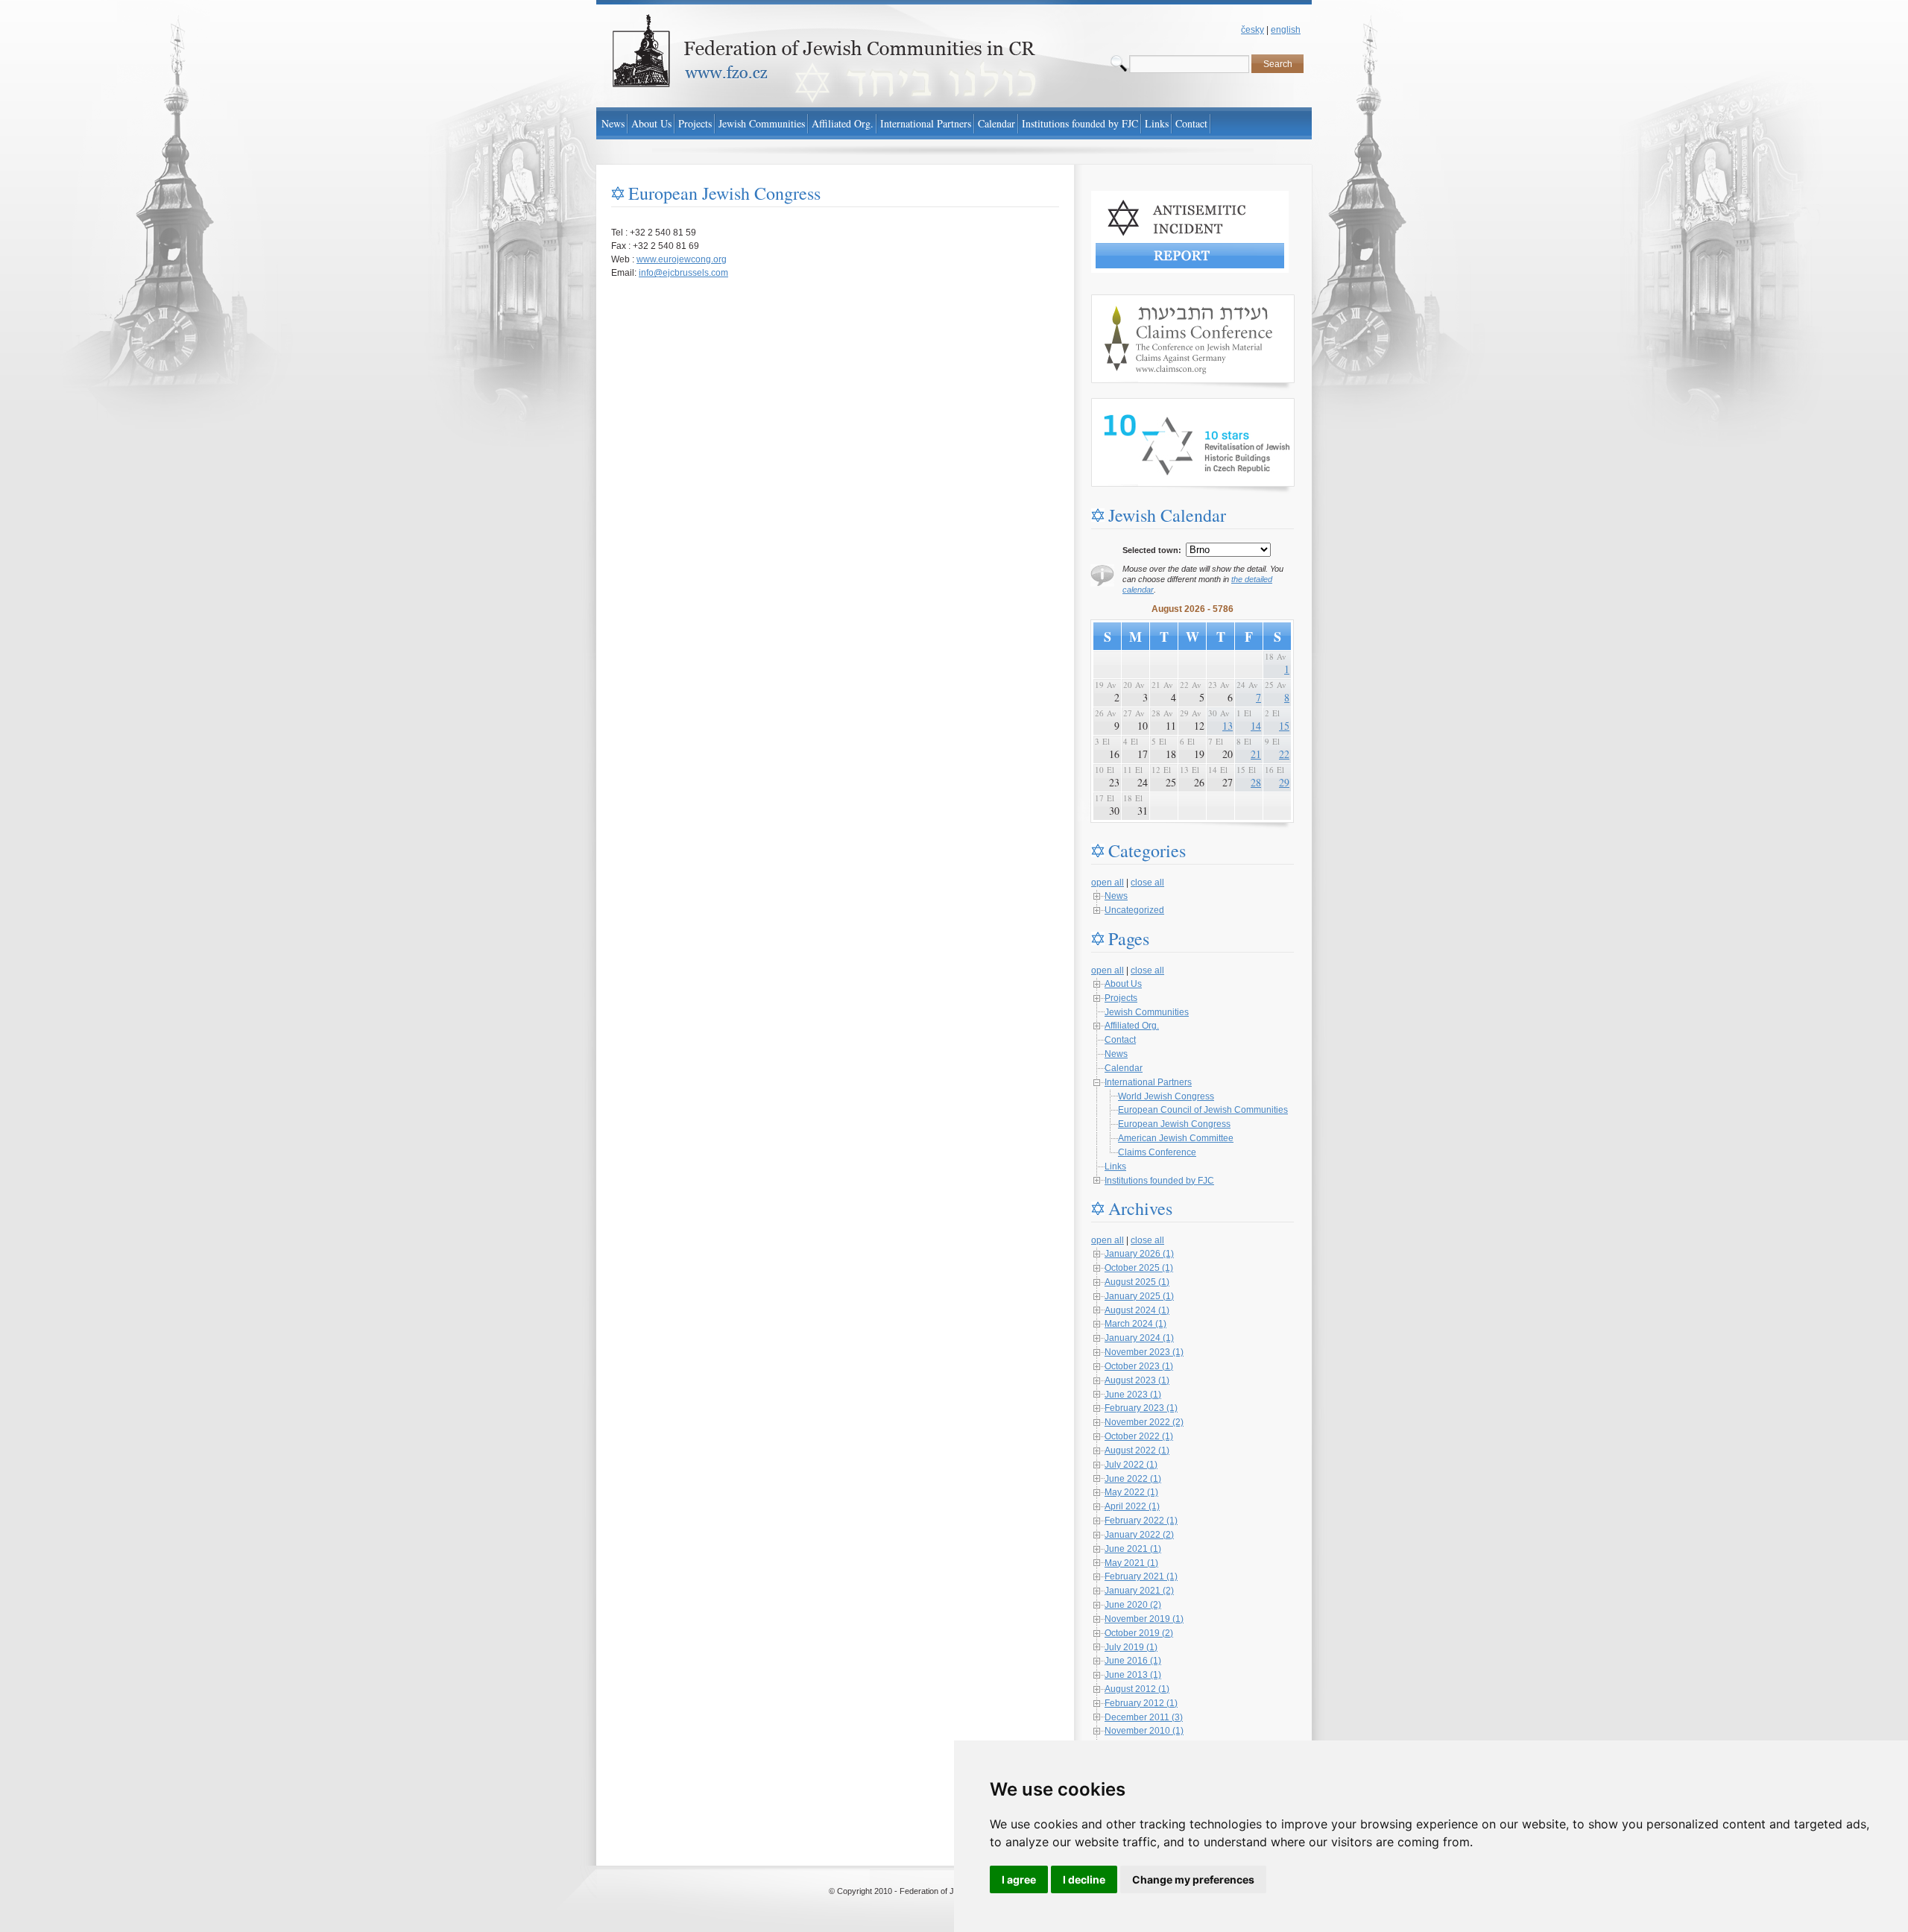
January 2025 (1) (1139, 1296)
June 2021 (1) (1133, 1549)
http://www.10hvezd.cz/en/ (1143, 405)
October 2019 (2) (1139, 1633)
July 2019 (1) (1131, 1647)
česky (1252, 30)
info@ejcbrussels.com (683, 273)
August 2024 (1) (1137, 1310)
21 (1256, 754)
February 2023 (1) (1141, 1408)
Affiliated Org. (1132, 1026)
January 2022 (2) (1139, 1535)
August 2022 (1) (1137, 1450)
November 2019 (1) (1144, 1619)
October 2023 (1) (1139, 1366)
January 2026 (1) (1139, 1254)
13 (1228, 726)
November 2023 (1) (1144, 1352)
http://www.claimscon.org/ (1142, 301)
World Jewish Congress (1166, 1096)
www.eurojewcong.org (682, 259)
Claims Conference (1157, 1152)
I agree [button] (1019, 1879)
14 (1256, 726)
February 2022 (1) (1141, 1521)
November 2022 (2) (1144, 1422)
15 (1284, 726)
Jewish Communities (1147, 1012)
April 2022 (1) (1132, 1506)
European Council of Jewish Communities (1203, 1110)
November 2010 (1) (1144, 1731)
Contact (1120, 1040)
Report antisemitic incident (1145, 198)
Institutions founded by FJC (1159, 1181)
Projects (1121, 998)
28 (1256, 782)
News (1116, 896)
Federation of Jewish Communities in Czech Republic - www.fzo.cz (731, 7)
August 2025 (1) (1137, 1282)
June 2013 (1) (1133, 1675)
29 (1284, 782)
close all (1147, 883)
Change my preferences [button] (1193, 1879)
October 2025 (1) (1139, 1268)
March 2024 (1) (1135, 1324)
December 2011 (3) (1144, 1717)
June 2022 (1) (1133, 1479)
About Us (1123, 984)
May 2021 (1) (1131, 1563)
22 (1284, 754)
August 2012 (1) (1137, 1689)
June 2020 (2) (1133, 1605)
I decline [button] (1084, 1879)
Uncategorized (1134, 910)
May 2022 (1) (1131, 1492)
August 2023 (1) (1137, 1380)
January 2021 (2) (1139, 1591)
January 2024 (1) (1139, 1338)
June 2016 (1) (1133, 1661)
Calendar (1124, 1068)
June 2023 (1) (1133, 1395)
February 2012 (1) (1141, 1703)
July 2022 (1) (1131, 1465)
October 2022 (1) (1139, 1436)
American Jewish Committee (1176, 1138)
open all (1108, 883)
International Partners (1148, 1082)
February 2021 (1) (1141, 1576)
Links (1115, 1167)
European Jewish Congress (1174, 1124)
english (1286, 30)
